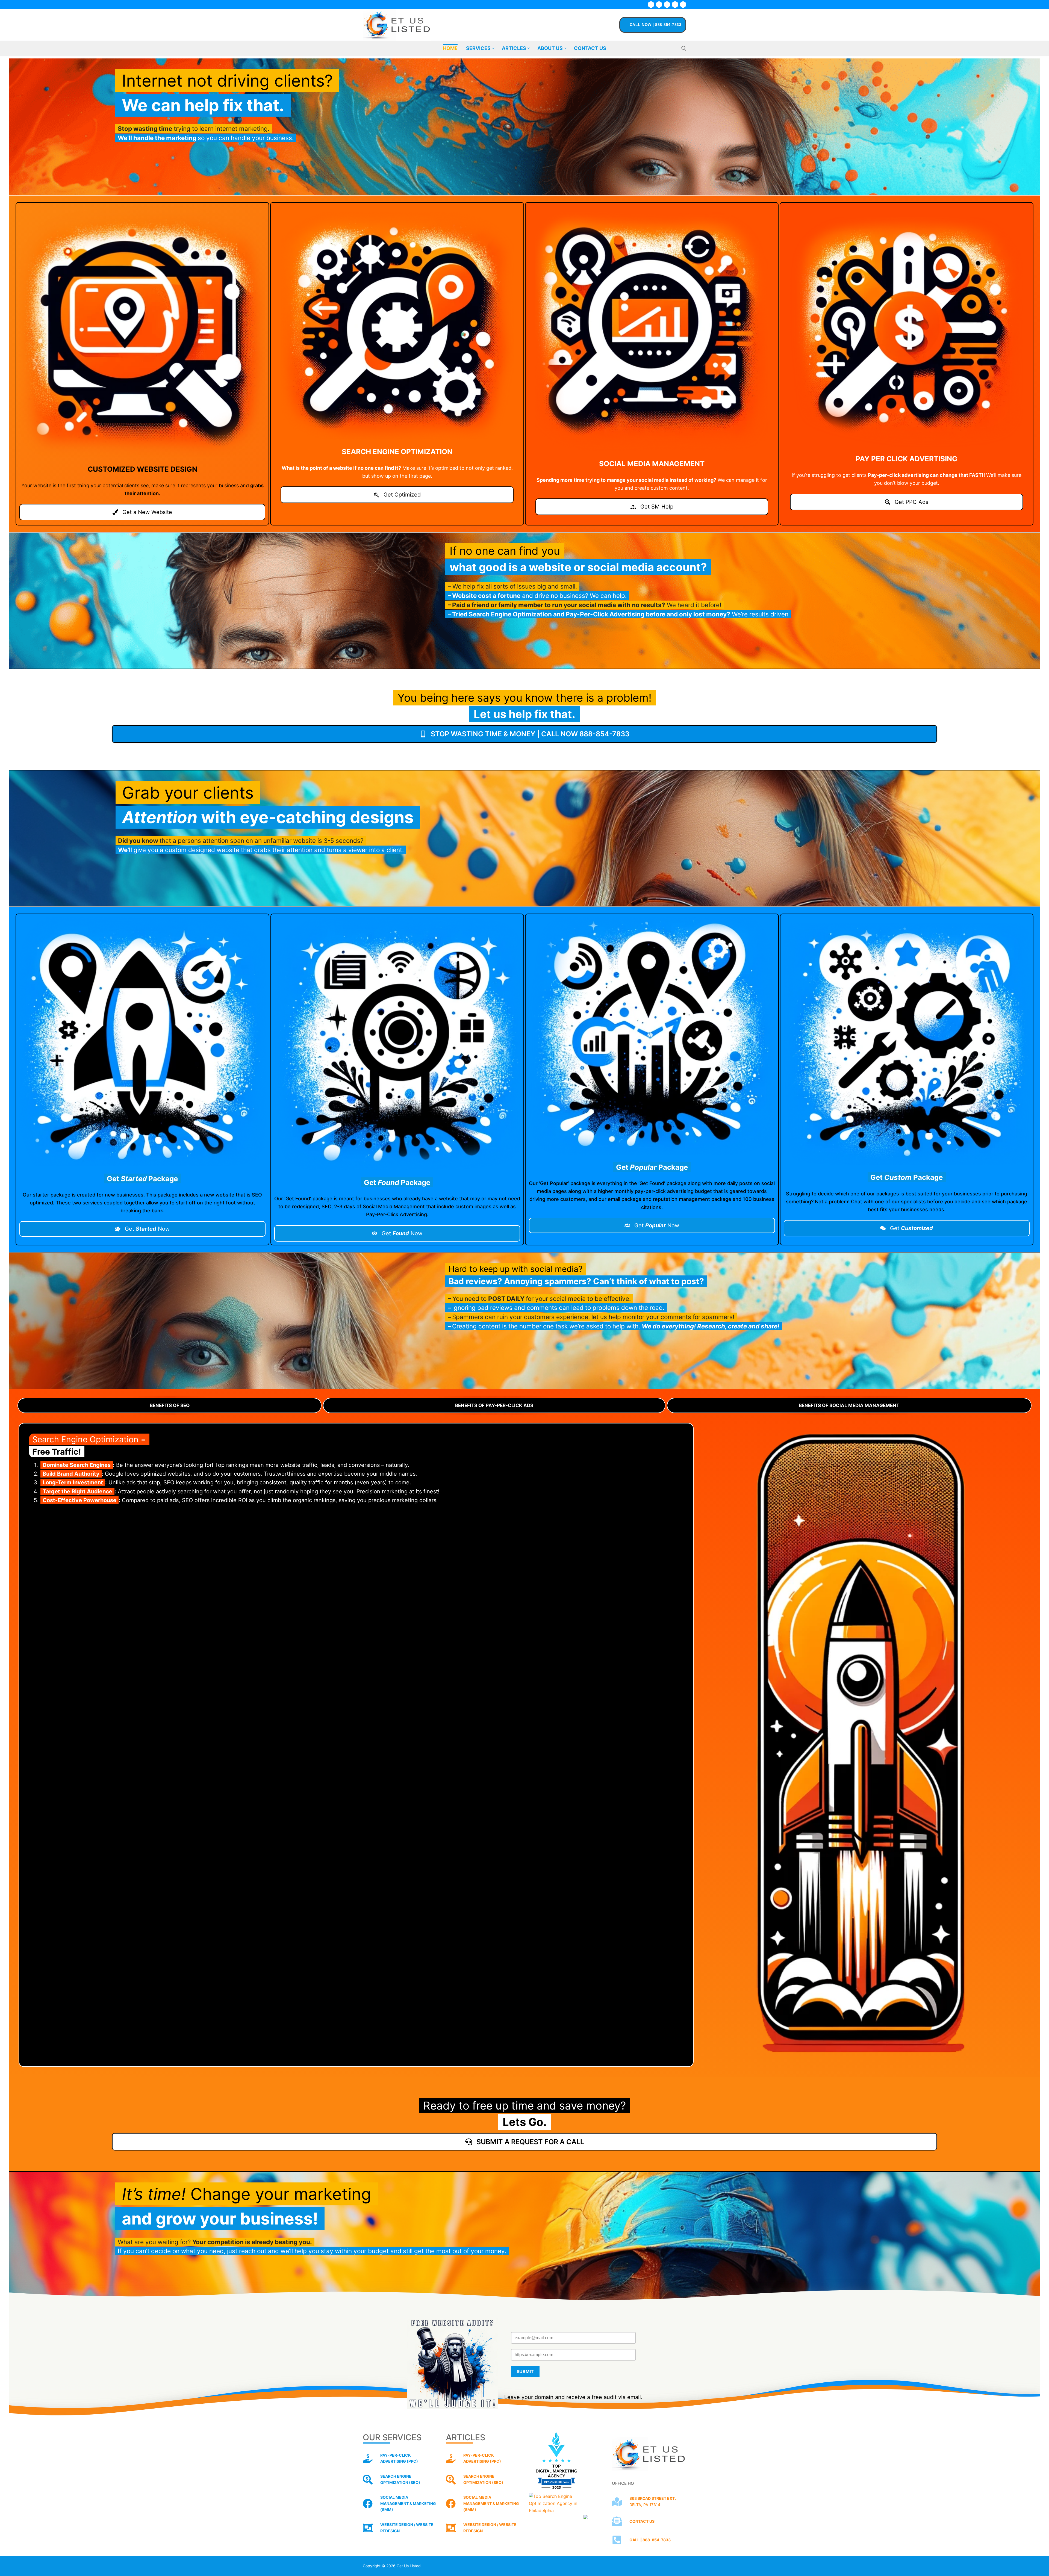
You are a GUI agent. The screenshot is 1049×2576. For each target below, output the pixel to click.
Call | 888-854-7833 (650, 2540)
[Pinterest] (683, 5)
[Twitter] (659, 5)
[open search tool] (684, 48)
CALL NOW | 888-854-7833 (655, 25)
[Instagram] (675, 5)
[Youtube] (667, 5)
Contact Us (642, 2521)
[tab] (170, 1405)
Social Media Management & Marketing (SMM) (491, 2503)
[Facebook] (651, 5)
